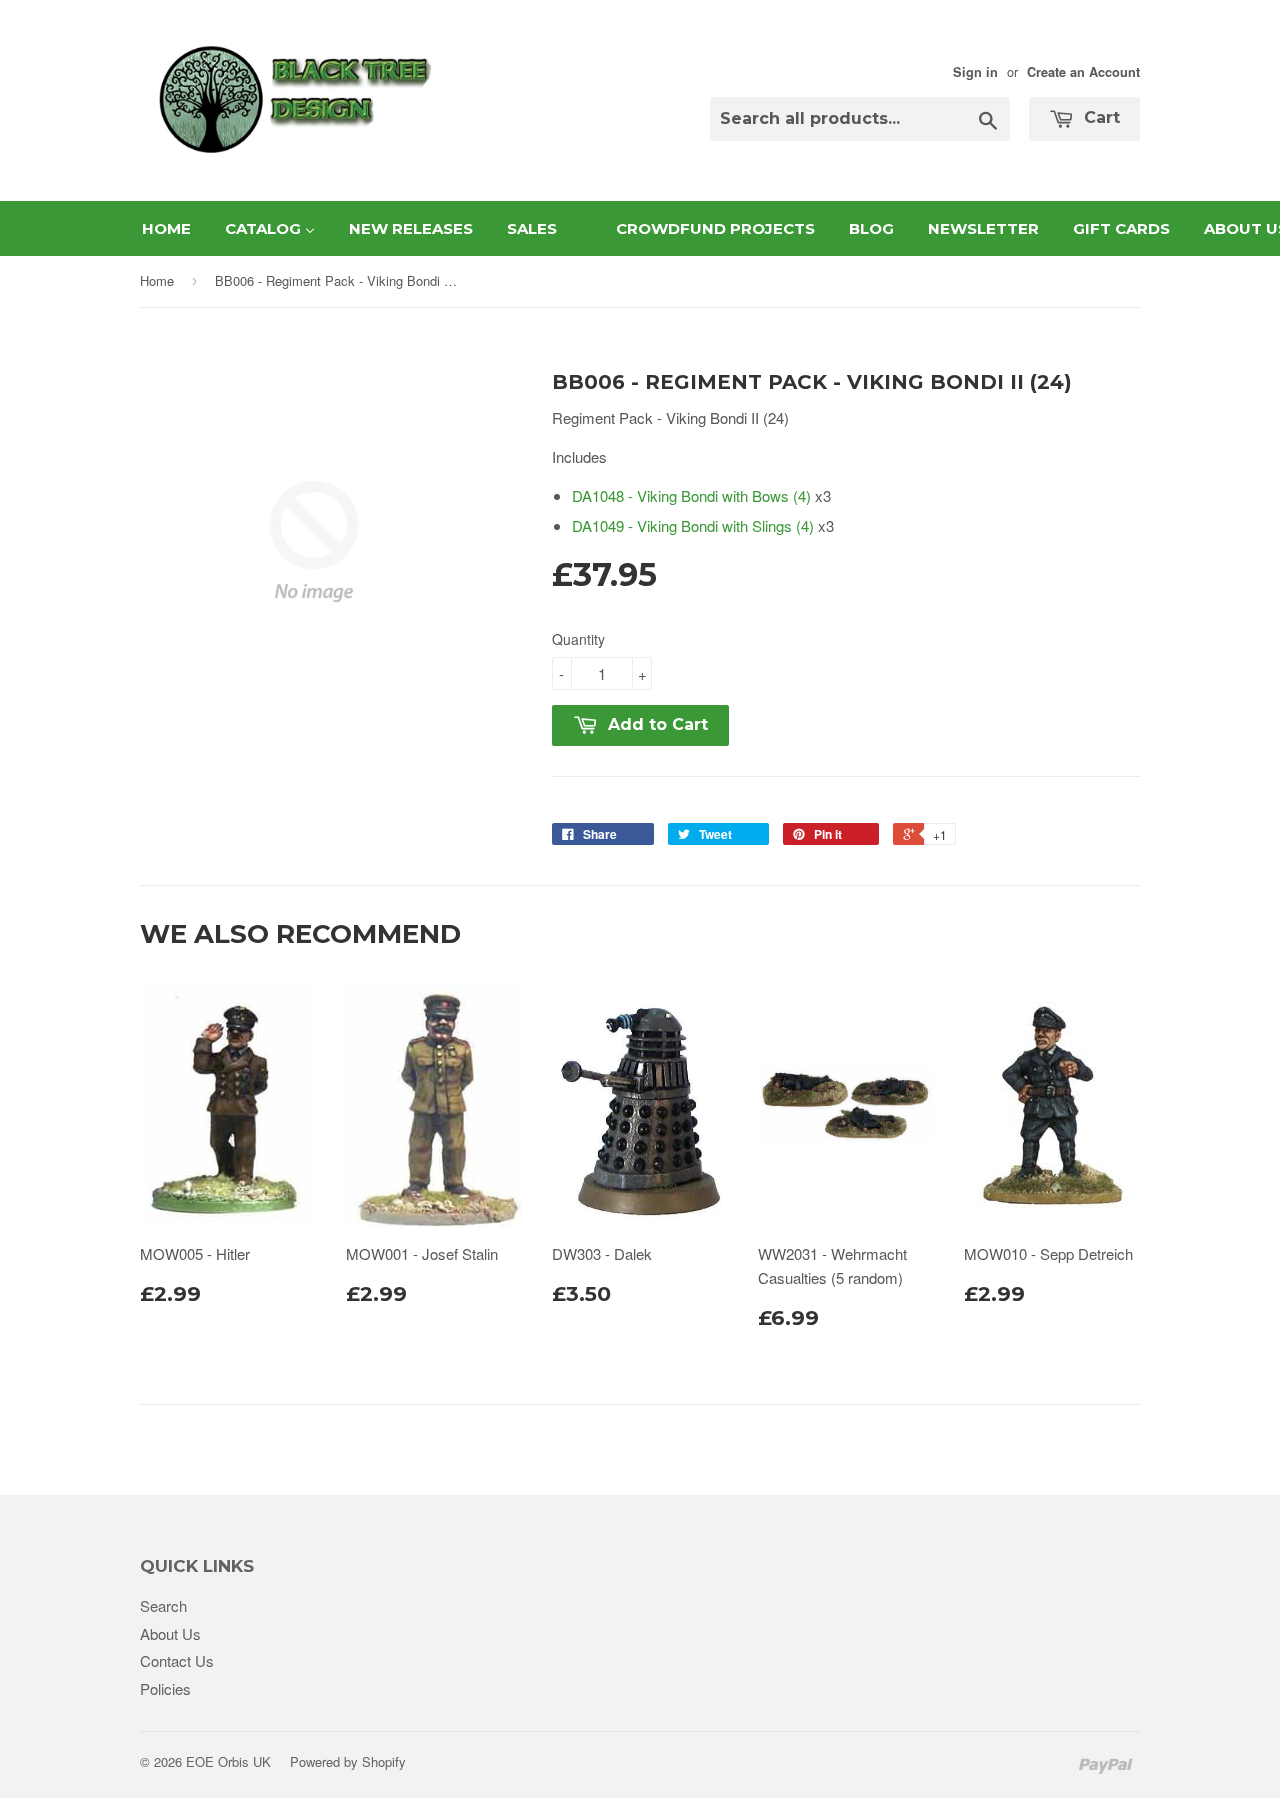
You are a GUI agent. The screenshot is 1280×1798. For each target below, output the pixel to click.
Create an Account (1083, 72)
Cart (1099, 117)
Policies (165, 1688)
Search (163, 1605)
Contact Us (177, 1660)
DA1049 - (693, 525)
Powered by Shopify (348, 1761)
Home (157, 280)
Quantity (578, 639)
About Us (170, 1633)
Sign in (975, 72)
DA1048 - (691, 495)
